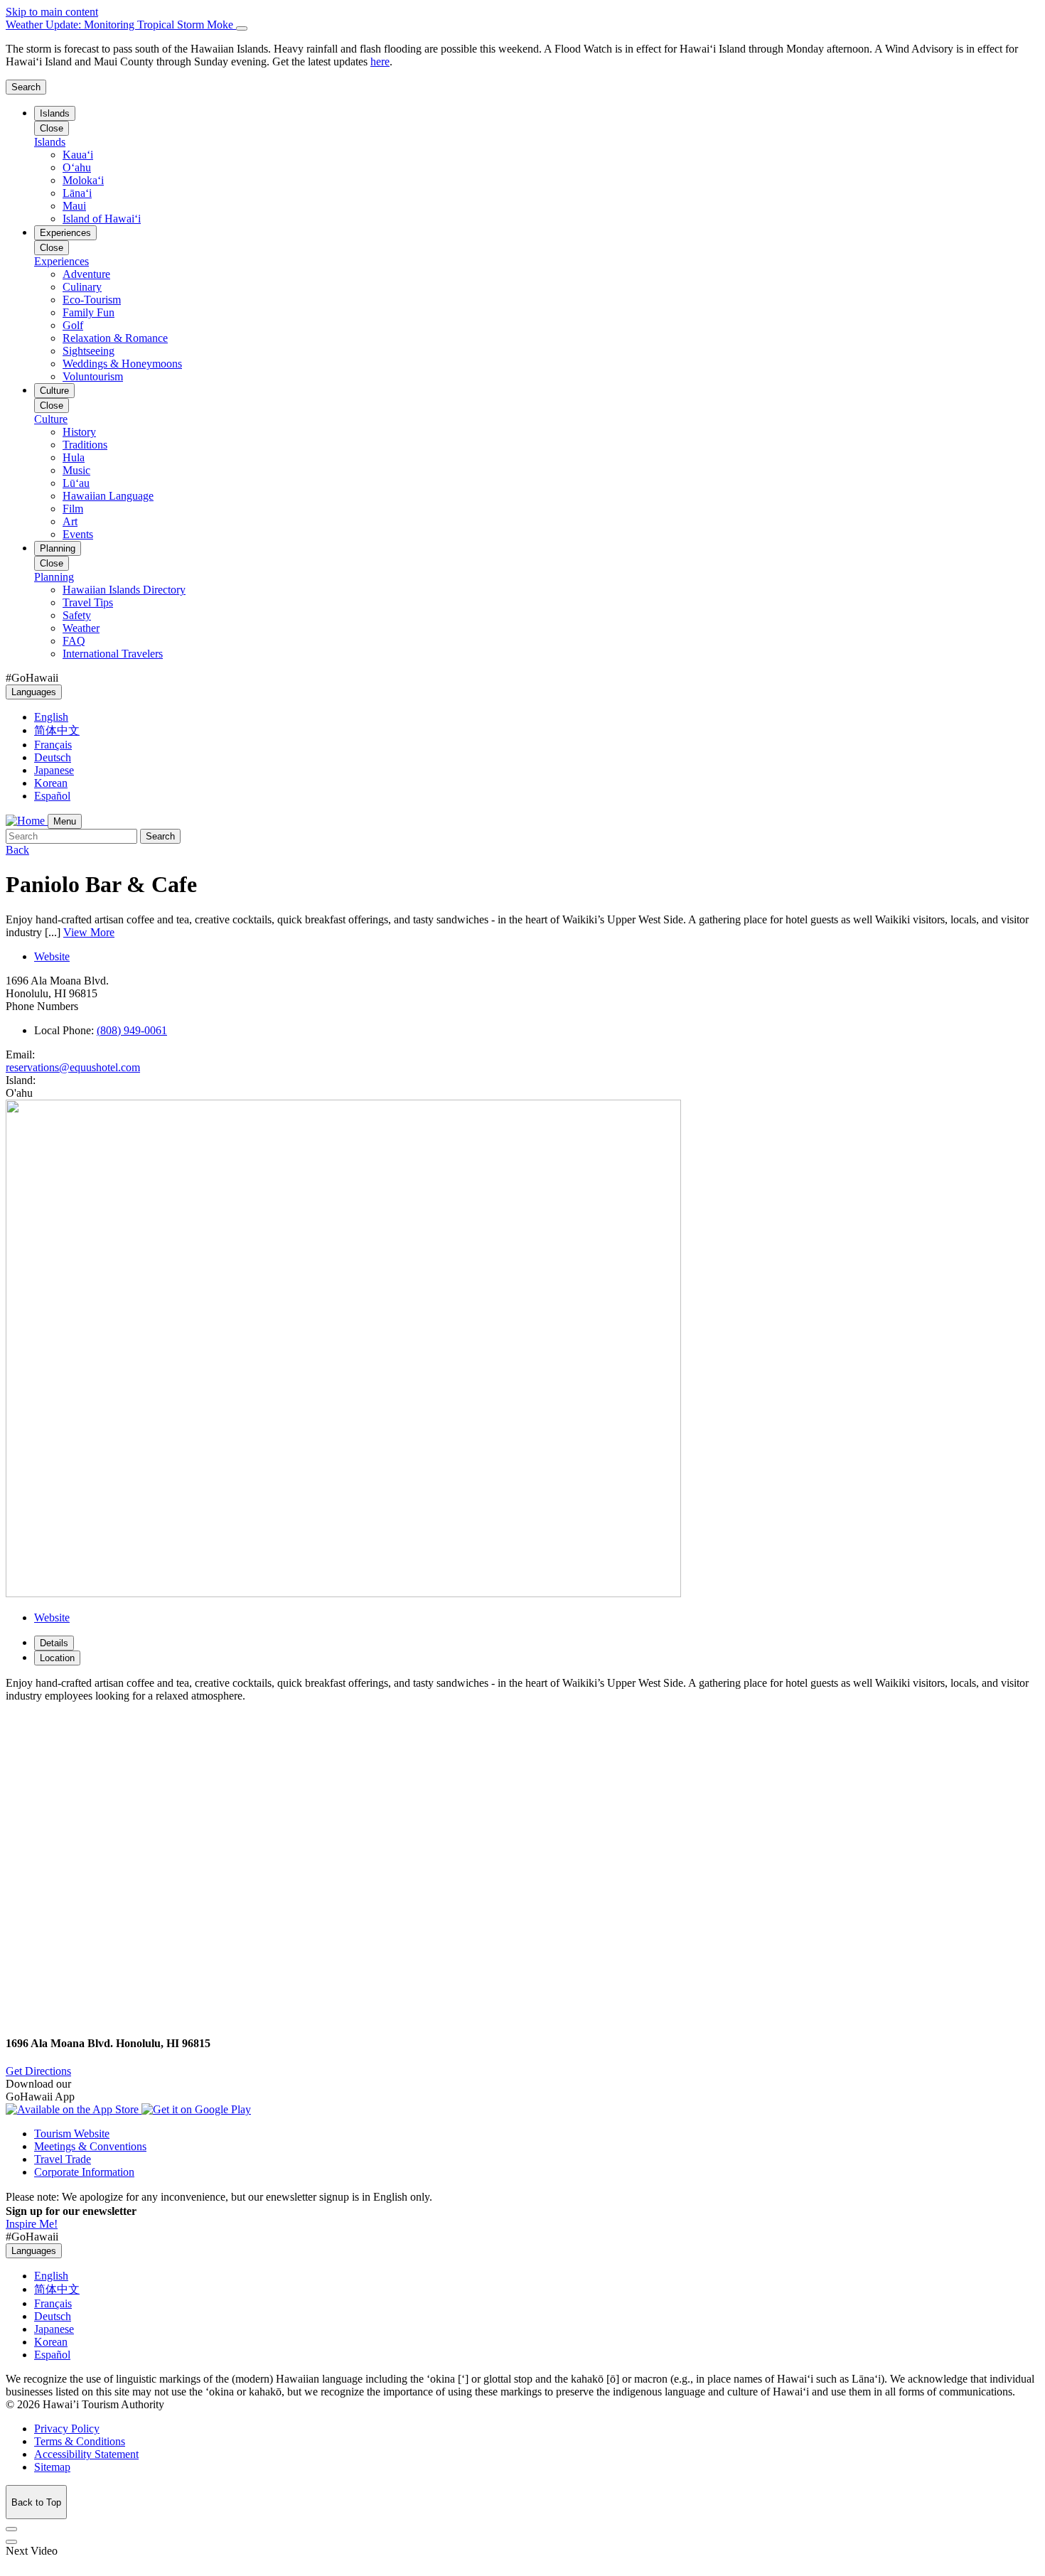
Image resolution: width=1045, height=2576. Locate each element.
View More (89, 932)
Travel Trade (63, 2159)
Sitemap (52, 2467)
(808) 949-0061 (132, 1030)
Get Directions (38, 2071)
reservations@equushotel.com (73, 1067)
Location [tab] (57, 1658)
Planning (58, 548)
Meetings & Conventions (90, 2146)
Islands (55, 113)
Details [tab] (54, 1643)
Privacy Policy (67, 2429)
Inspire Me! (32, 2224)
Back (17, 850)
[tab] (522, 25)
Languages (34, 692)
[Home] (27, 821)
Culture (54, 391)
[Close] (242, 28)
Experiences (65, 233)
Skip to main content (52, 12)
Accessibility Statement (86, 2454)
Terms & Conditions (80, 2441)
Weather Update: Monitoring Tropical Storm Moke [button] (121, 25)
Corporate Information (84, 2172)
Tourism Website (72, 2134)
